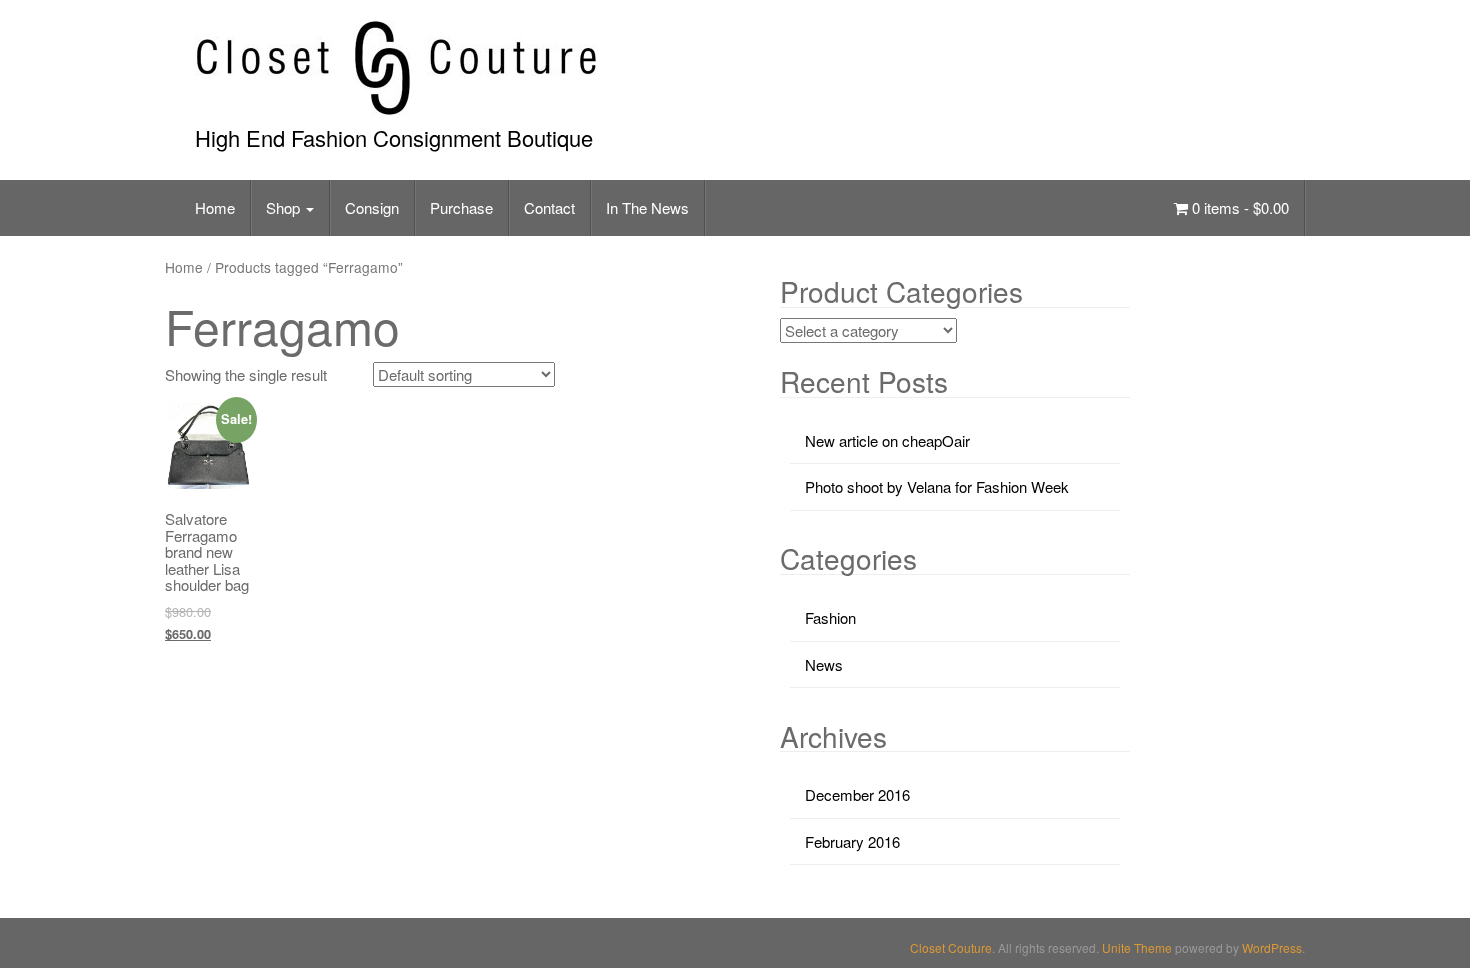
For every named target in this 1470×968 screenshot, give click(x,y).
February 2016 (852, 841)
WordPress (1272, 947)
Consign (372, 207)
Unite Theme (1137, 947)
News (824, 664)
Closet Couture (951, 947)
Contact (549, 207)
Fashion (830, 617)
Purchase (461, 207)
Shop (285, 207)
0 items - (1238, 207)
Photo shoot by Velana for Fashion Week (937, 486)
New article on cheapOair (887, 440)
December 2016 (857, 794)
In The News (647, 207)
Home (215, 207)
